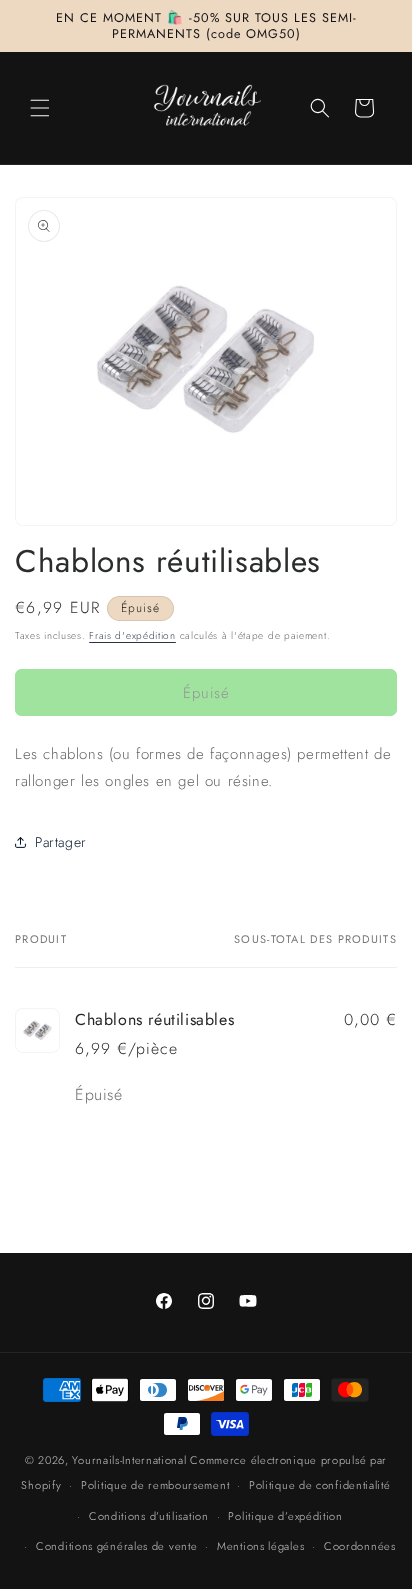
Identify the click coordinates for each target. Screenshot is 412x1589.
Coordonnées (360, 1546)
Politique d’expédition (285, 1516)
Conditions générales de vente (116, 1546)
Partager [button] (61, 842)
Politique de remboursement (155, 1485)
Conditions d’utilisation (149, 1516)
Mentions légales (260, 1546)
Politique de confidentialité (320, 1485)
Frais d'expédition (132, 635)
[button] (40, 108)
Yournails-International (129, 1460)
